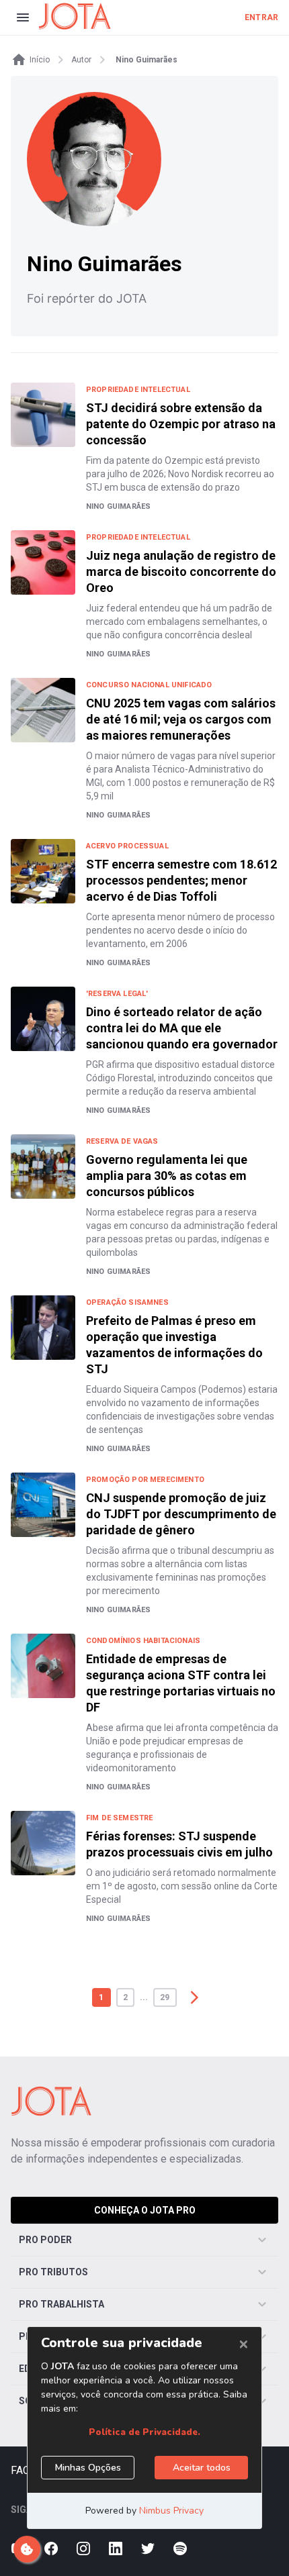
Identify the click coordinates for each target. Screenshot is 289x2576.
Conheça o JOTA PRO (145, 2210)
